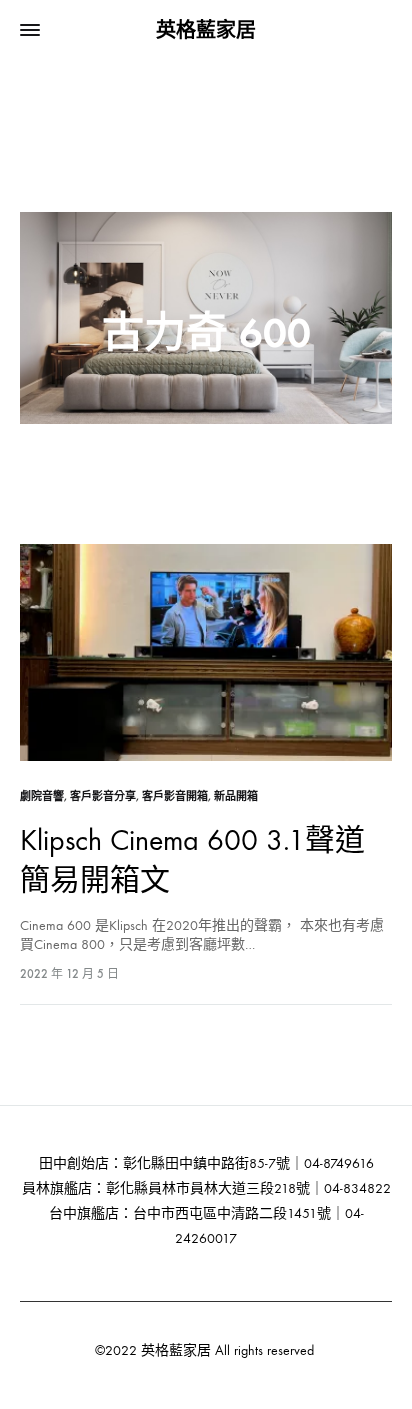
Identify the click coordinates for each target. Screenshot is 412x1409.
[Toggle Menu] (30, 30)
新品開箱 (236, 796)
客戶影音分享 (103, 796)
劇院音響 (42, 796)
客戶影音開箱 (175, 796)
